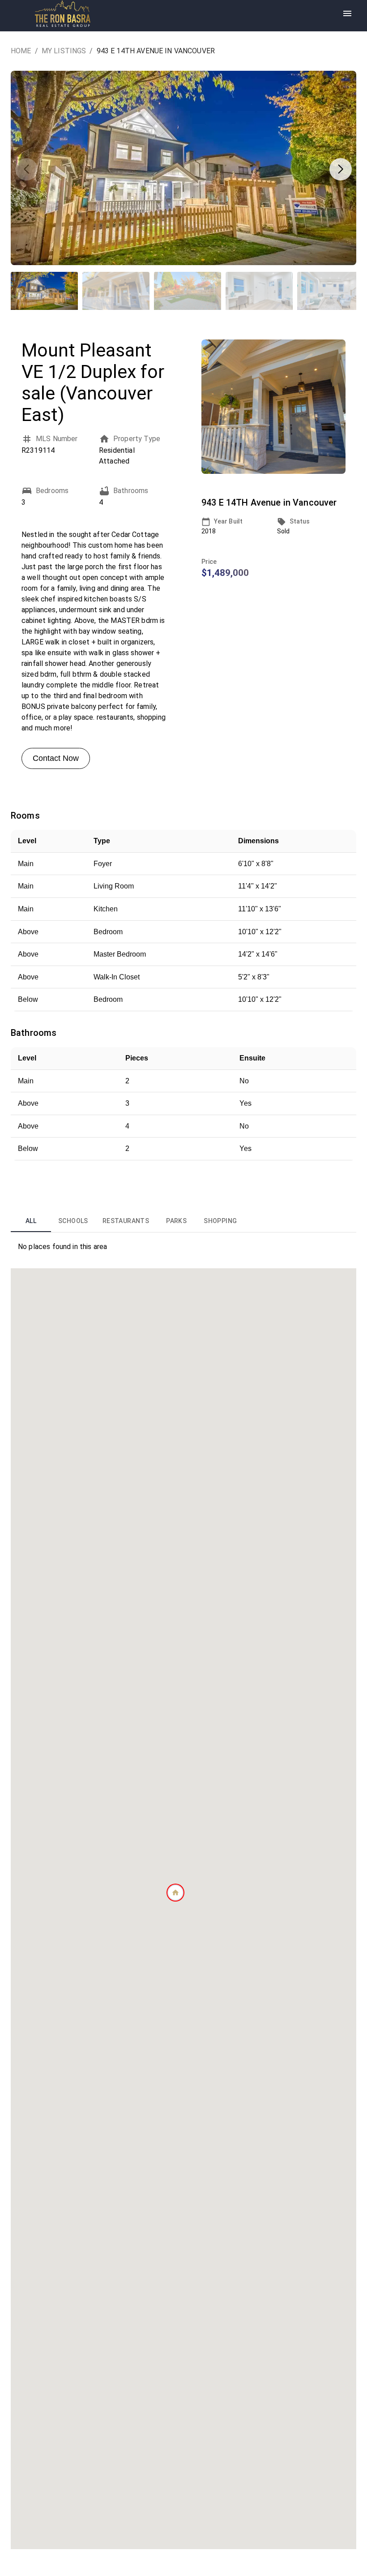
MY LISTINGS (64, 51)
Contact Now (56, 758)
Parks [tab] (176, 1221)
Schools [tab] (73, 1221)
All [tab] (31, 1221)
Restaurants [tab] (126, 1221)
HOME (21, 51)
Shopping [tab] (220, 1221)
